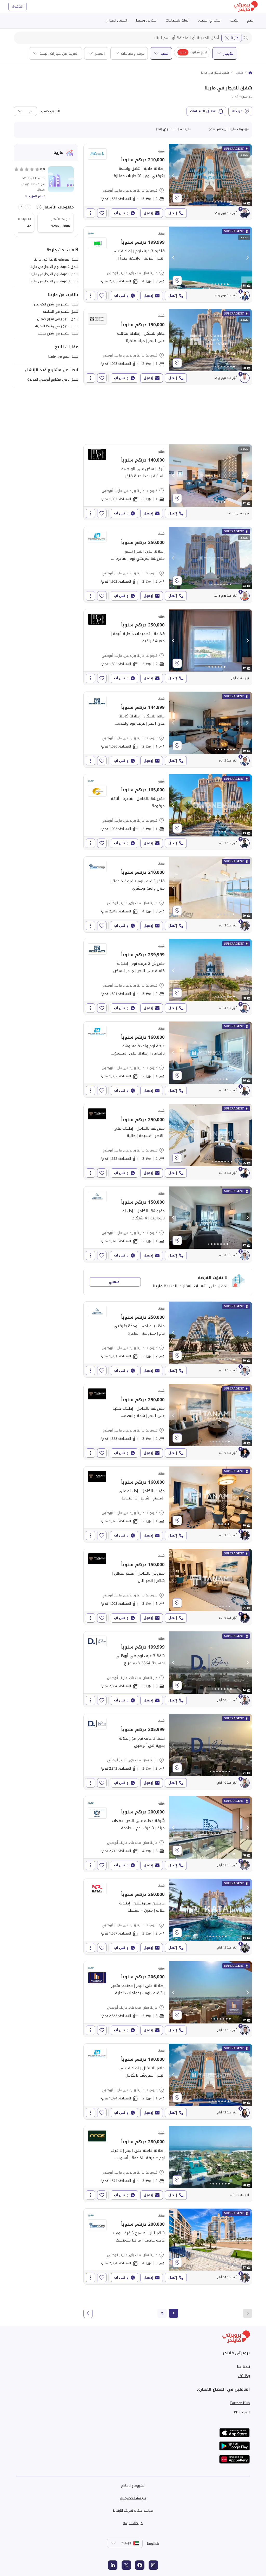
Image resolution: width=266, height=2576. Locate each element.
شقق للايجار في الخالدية (61, 312)
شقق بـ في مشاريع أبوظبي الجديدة (53, 379)
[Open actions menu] (90, 213)
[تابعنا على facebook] (140, 2565)
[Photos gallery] (210, 175)
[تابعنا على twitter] (126, 2565)
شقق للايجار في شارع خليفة (58, 333)
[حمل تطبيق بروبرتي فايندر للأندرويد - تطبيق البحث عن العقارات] (235, 2446)
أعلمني (115, 1282)
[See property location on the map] (177, 198)
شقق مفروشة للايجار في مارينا (56, 259)
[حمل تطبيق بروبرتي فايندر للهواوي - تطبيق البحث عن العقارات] (235, 2459)
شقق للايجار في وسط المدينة (57, 326)
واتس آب (121, 213)
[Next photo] (247, 175)
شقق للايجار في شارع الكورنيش (55, 304)
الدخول (18, 6)
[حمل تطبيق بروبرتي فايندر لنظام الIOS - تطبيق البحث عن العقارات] (235, 2433)
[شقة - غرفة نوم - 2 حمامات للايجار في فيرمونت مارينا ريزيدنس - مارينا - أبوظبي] (168, 347)
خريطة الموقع (133, 2523)
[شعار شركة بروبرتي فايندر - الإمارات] (246, 7)
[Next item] (21, 207)
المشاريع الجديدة (210, 20)
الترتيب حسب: (50, 111)
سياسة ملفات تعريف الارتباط (133, 2511)
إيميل (148, 213)
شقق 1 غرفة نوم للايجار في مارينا (54, 274)
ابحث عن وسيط (147, 20)
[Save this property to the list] (102, 213)
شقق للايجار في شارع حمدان (58, 319)
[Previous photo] (174, 175)
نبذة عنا (243, 2366)
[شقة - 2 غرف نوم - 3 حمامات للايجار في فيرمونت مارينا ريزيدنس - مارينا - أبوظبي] (168, 182)
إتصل (173, 213)
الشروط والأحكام (133, 2486)
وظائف (244, 2376)
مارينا (235, 38)
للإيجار (234, 20)
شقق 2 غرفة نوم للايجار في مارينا (54, 267)
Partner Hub (240, 2403)
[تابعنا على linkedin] (113, 2565)
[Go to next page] (88, 2313)
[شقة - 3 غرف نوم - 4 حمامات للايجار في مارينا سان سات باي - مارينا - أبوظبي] (168, 264)
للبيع (250, 20)
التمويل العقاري (117, 20)
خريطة (237, 111)
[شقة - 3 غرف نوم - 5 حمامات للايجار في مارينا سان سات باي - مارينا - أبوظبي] (168, 1669)
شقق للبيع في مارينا (63, 356)
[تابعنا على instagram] (153, 2565)
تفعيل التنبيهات (203, 111)
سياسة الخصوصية (133, 2498)
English (153, 2543)
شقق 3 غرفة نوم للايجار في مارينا (54, 281)
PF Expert (242, 2412)
